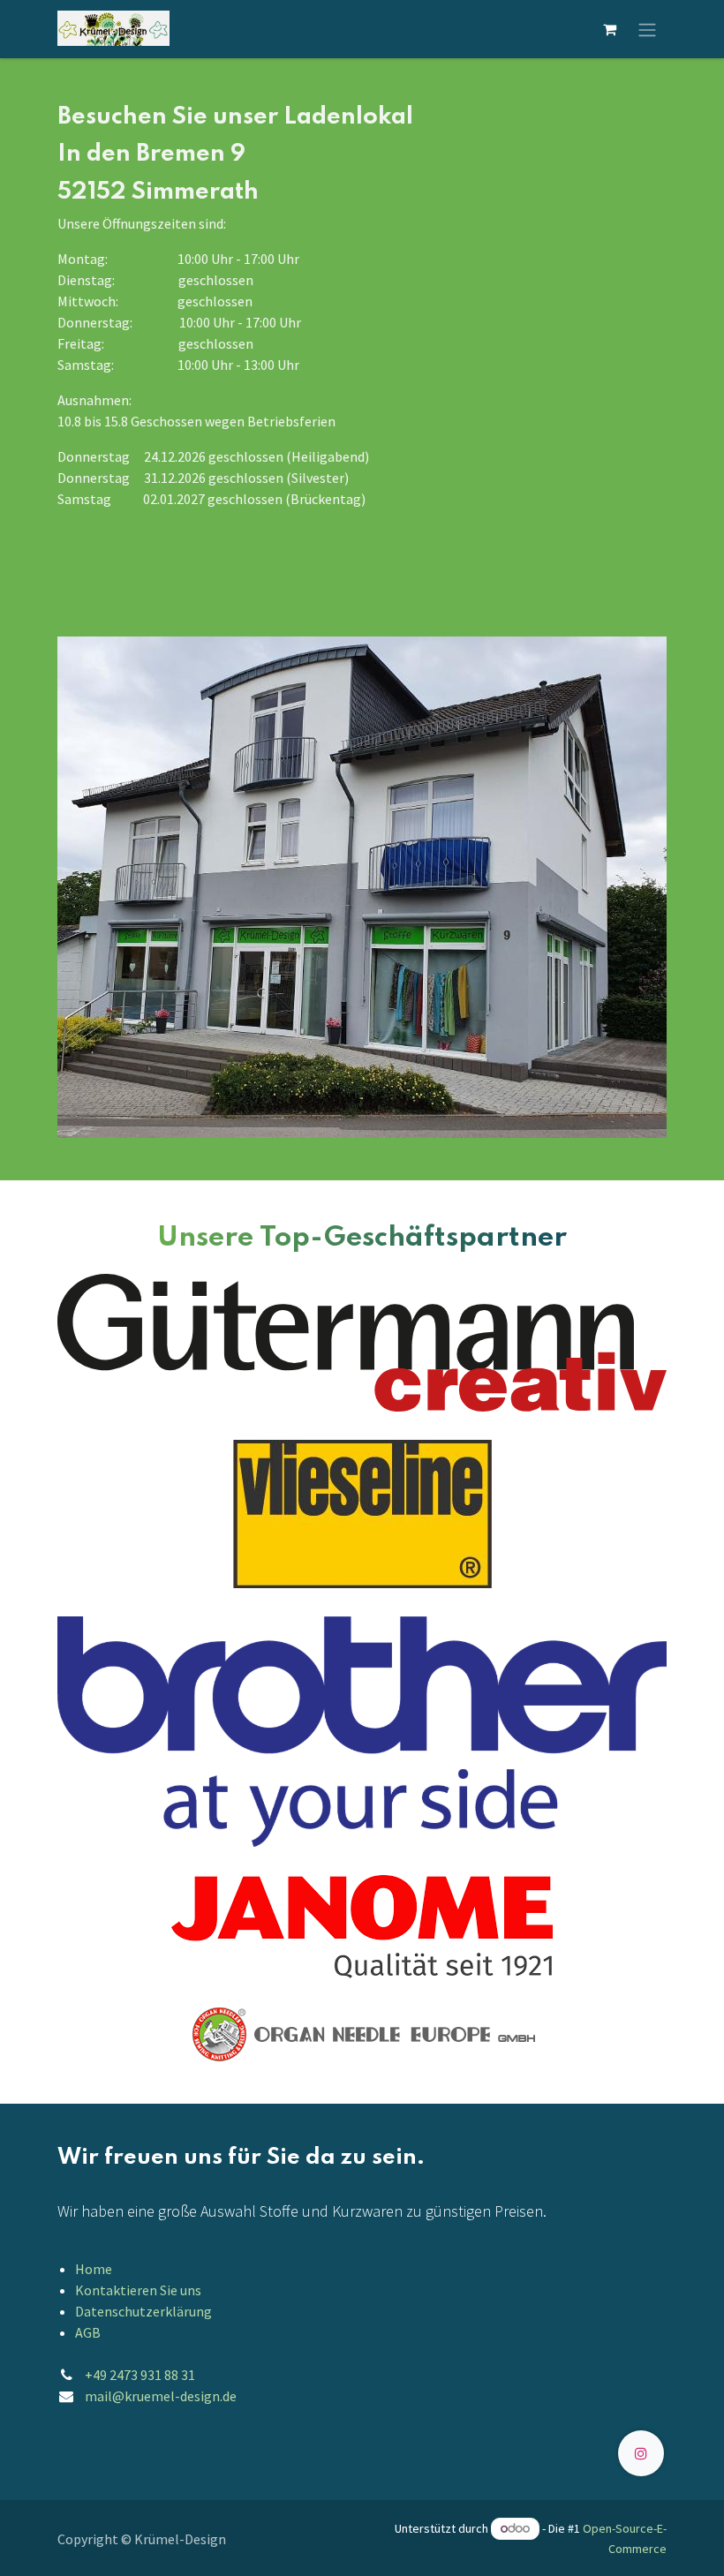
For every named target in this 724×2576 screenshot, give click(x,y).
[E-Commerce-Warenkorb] (609, 29)
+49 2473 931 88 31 (140, 2375)
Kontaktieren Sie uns (138, 2290)
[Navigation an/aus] (647, 29)
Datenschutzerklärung (143, 2311)
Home (94, 2269)
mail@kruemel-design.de (161, 2396)
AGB (88, 2332)
